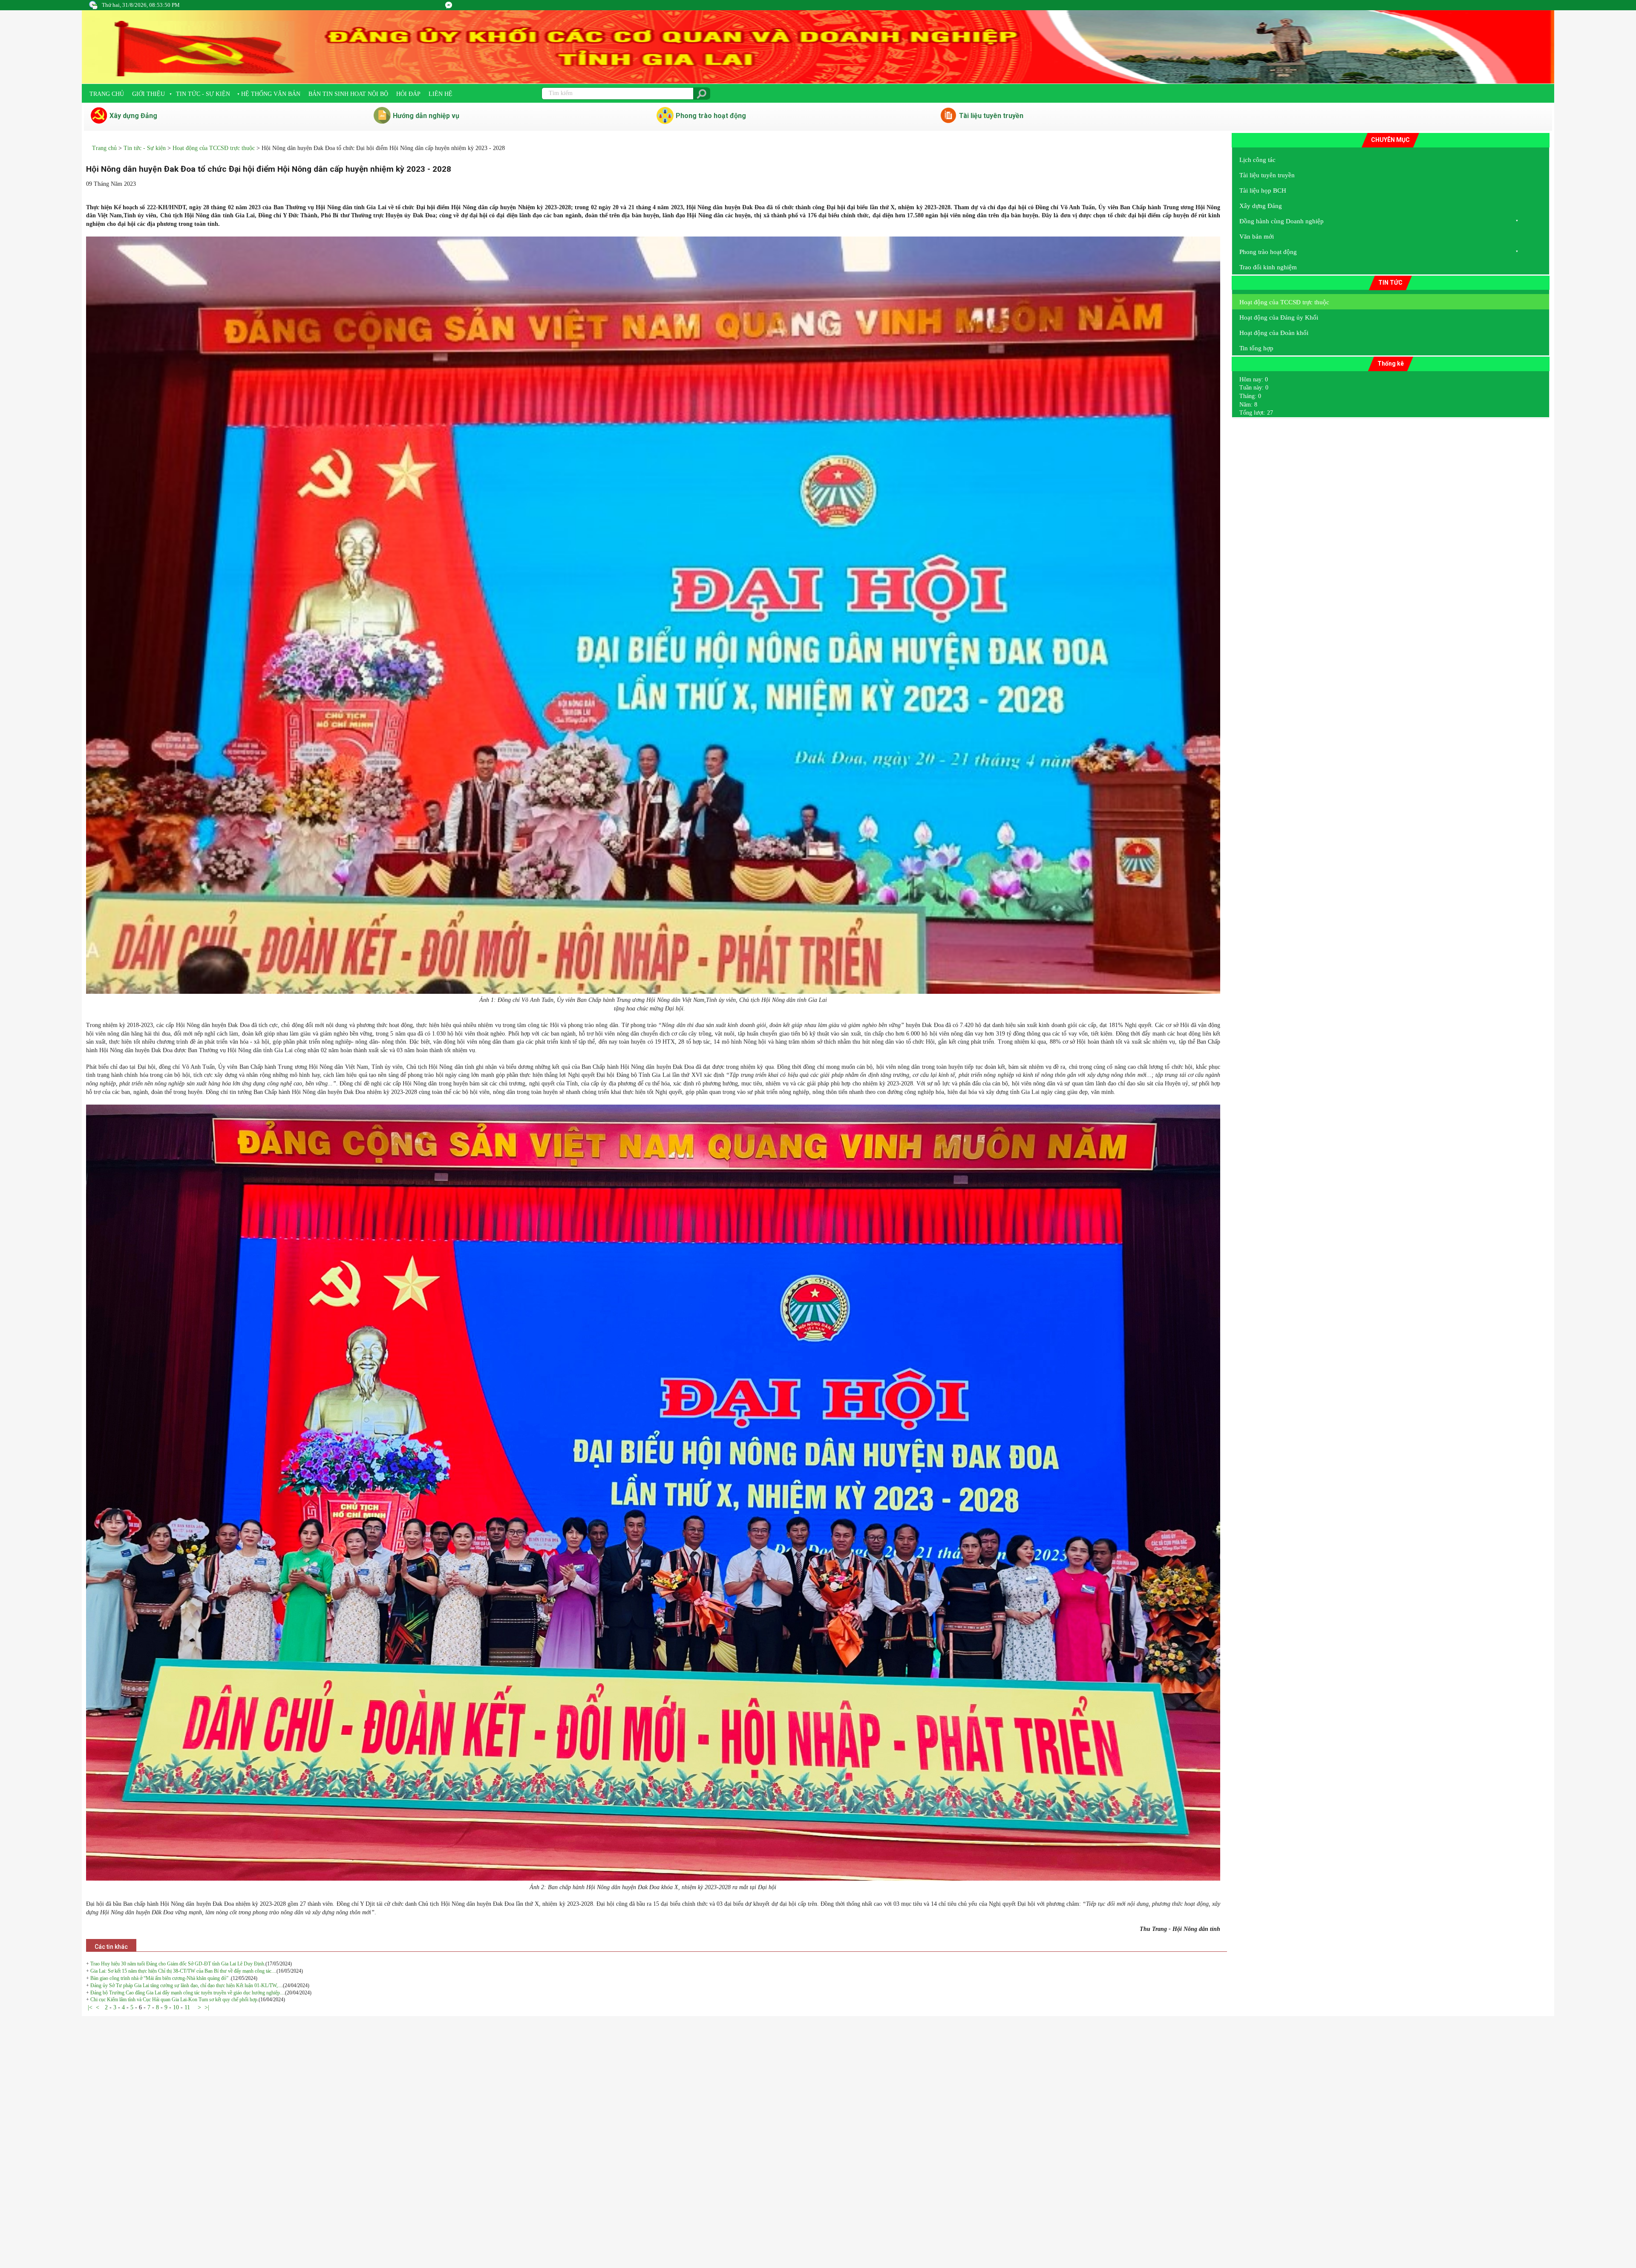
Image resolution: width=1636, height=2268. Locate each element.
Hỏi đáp (408, 94)
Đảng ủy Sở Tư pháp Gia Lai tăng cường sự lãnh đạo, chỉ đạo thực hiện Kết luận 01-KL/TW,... (186, 1985)
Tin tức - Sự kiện (203, 94)
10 (176, 2007)
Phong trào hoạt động (711, 116)
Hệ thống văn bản (271, 94)
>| (207, 2007)
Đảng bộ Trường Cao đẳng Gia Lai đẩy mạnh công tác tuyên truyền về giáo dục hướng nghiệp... (187, 1993)
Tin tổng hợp (1256, 348)
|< (90, 2007)
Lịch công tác (1257, 160)
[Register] (449, 5)
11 (187, 2007)
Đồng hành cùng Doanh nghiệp (1282, 221)
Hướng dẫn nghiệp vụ (426, 116)
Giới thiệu (148, 94)
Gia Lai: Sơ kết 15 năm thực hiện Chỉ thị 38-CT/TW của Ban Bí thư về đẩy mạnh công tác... (183, 1971)
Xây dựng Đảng (133, 116)
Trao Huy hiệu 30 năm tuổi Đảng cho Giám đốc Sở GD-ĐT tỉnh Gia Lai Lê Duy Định (177, 1964)
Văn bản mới (1257, 237)
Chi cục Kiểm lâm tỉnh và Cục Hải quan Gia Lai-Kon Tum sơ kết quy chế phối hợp (174, 2000)
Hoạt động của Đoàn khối (1274, 333)
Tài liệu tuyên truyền (991, 116)
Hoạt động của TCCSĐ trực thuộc (214, 148)
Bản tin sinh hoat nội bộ (348, 94)
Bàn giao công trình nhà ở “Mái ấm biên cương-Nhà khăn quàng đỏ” (160, 1978)
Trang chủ (107, 94)
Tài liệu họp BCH (1263, 190)
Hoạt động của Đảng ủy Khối (1279, 317)
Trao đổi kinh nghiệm (1268, 267)
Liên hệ (441, 94)
